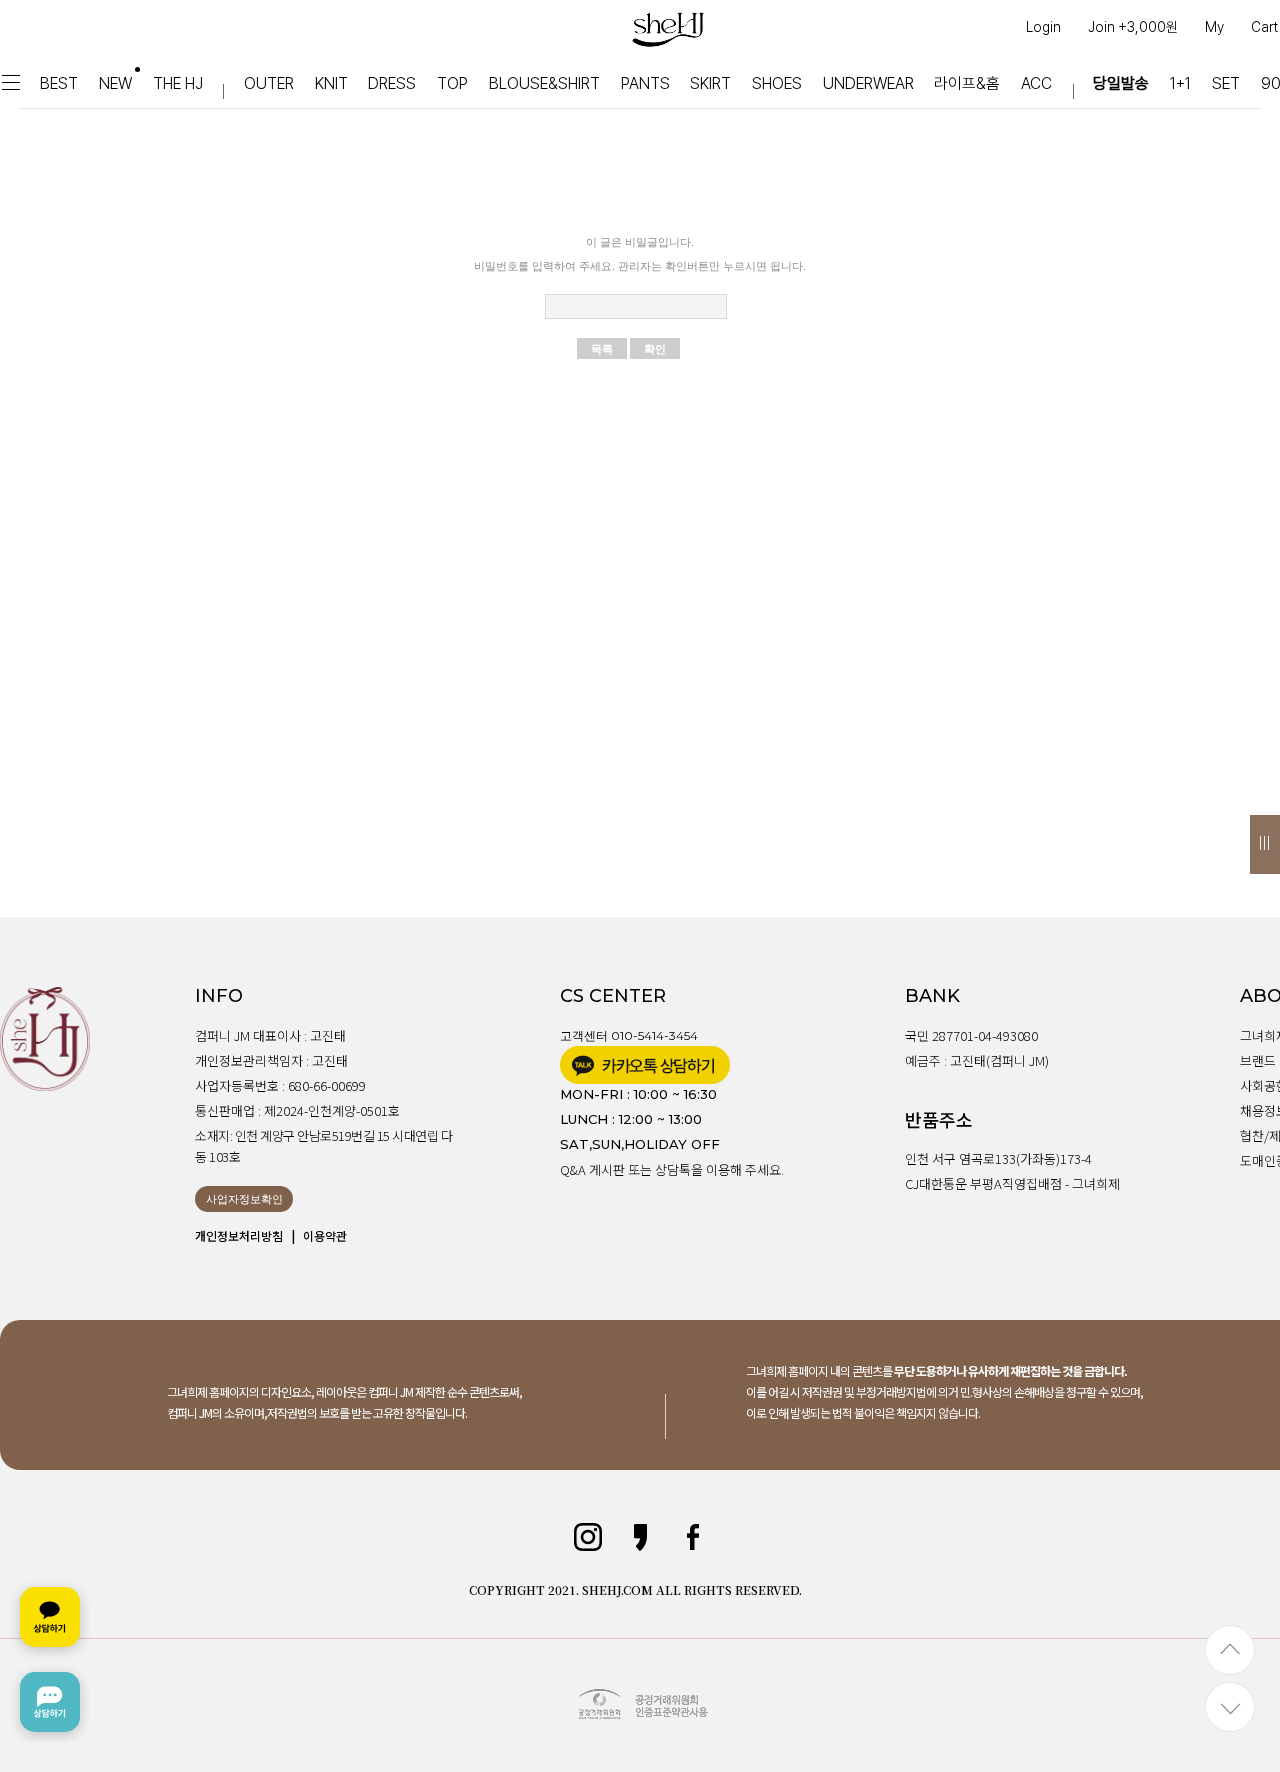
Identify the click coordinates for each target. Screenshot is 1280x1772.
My (1214, 27)
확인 (655, 348)
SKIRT (710, 83)
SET (1226, 83)
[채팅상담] (50, 1659)
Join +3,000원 (1133, 27)
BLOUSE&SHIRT (544, 83)
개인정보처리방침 (239, 1235)
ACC (1036, 83)
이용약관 (325, 1235)
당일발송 (1121, 83)
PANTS (645, 83)
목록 (602, 348)
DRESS (392, 83)
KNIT (331, 83)
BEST (59, 83)
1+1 (1180, 83)
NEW (115, 83)
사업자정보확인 (244, 1199)
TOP (452, 83)
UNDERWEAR (868, 83)
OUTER (269, 83)
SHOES (777, 83)
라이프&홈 (967, 83)
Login (1043, 27)
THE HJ (178, 83)
